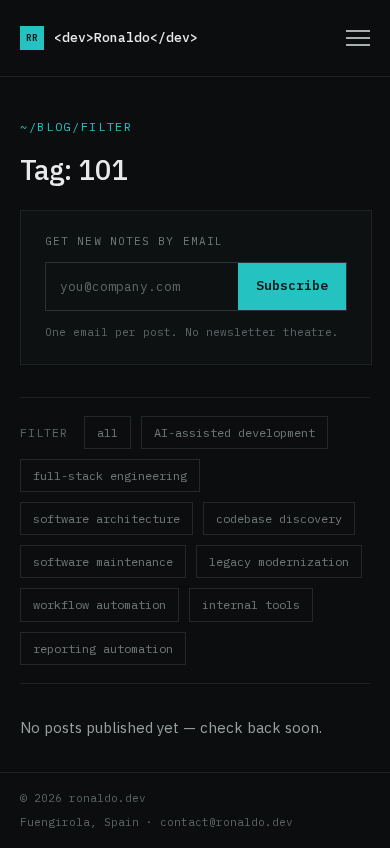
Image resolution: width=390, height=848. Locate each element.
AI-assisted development (234, 432)
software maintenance (103, 561)
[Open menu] (358, 38)
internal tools (251, 604)
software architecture (106, 518)
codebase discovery (279, 518)
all (107, 432)
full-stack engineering (110, 475)
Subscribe (292, 285)
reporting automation (103, 648)
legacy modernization (279, 561)
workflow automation (99, 604)
